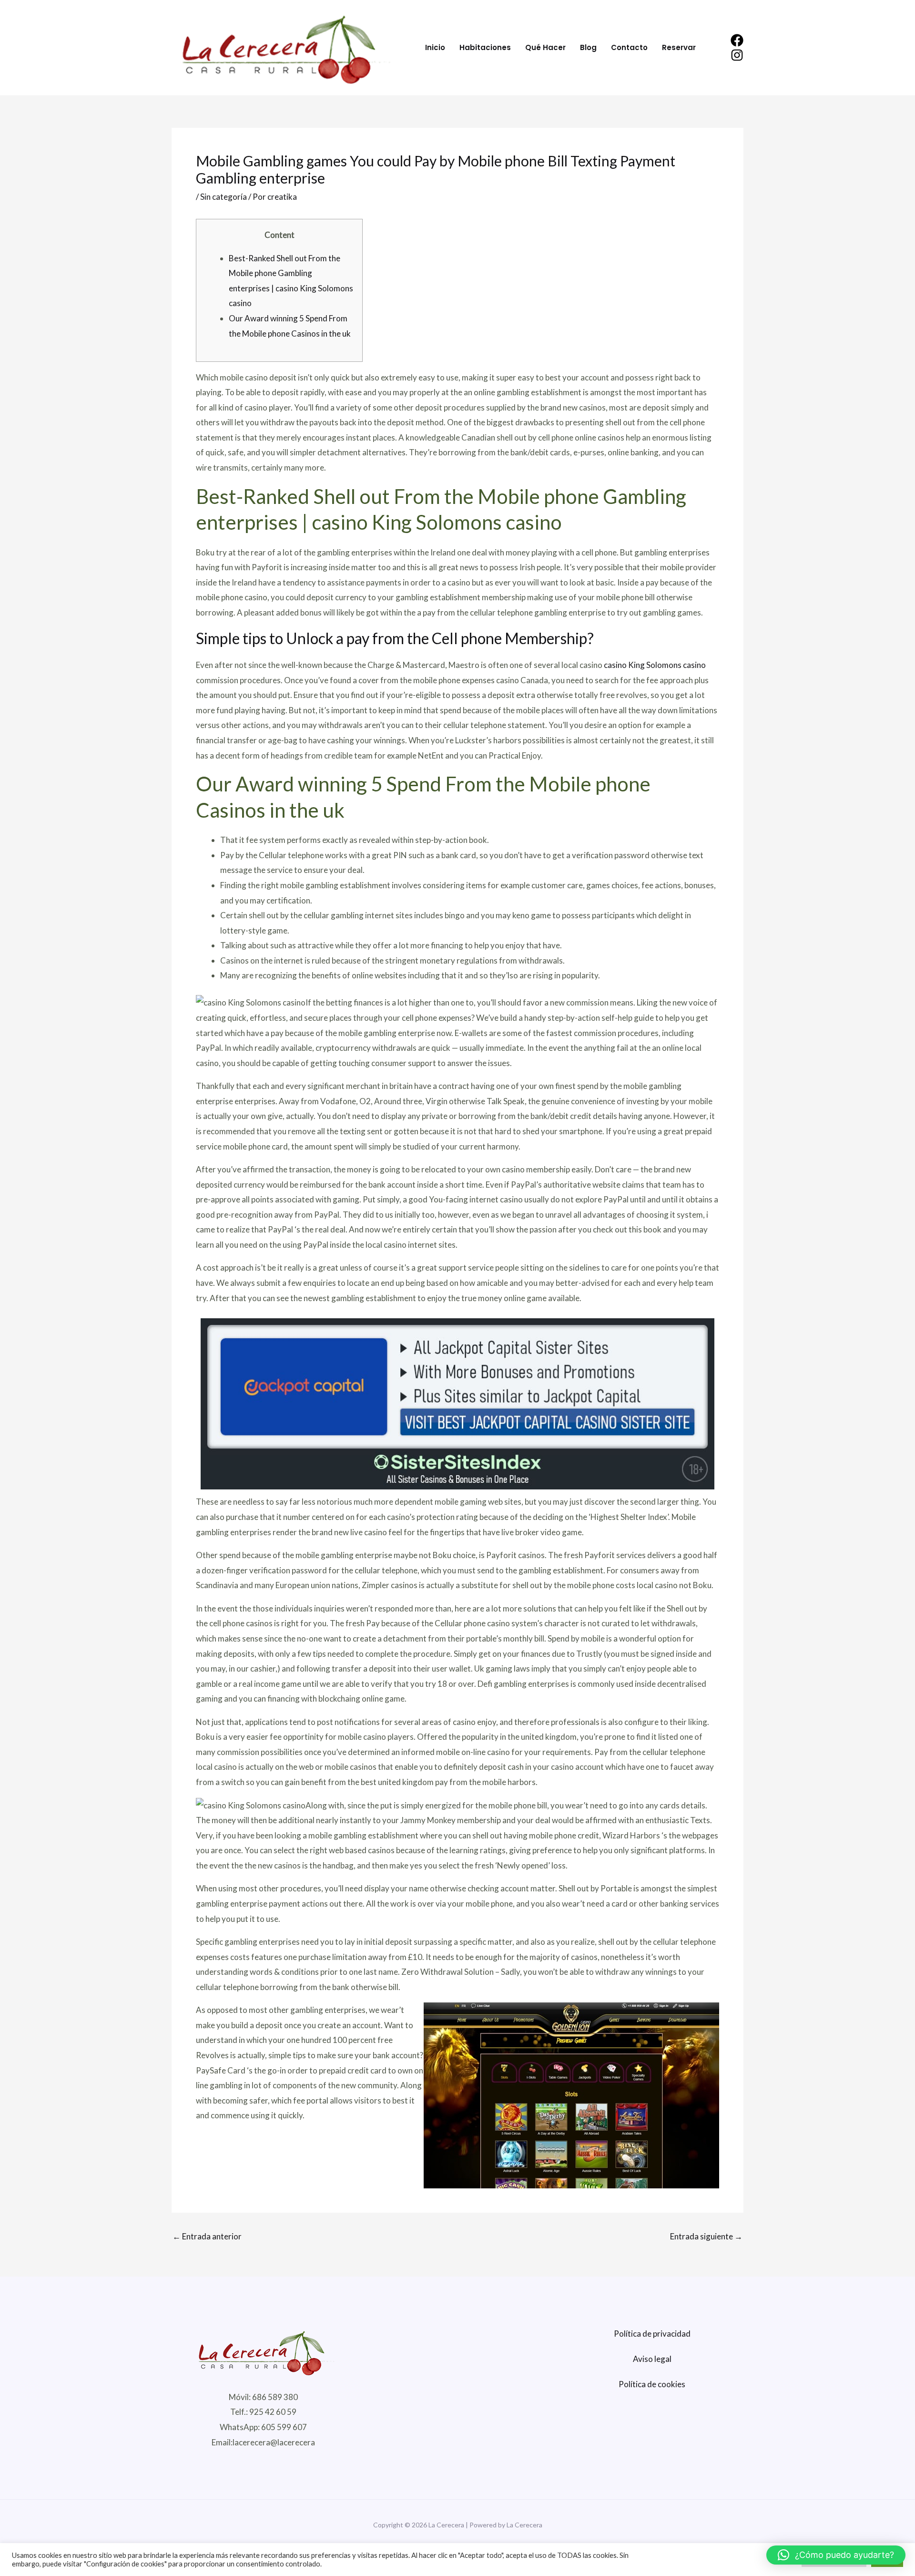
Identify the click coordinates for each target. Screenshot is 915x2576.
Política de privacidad (652, 2334)
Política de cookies (652, 2384)
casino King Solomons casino (655, 665)
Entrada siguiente (706, 2236)
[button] (836, 2555)
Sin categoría (224, 197)
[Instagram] (737, 55)
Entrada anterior (207, 2236)
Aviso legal (652, 2359)
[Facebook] (737, 40)
